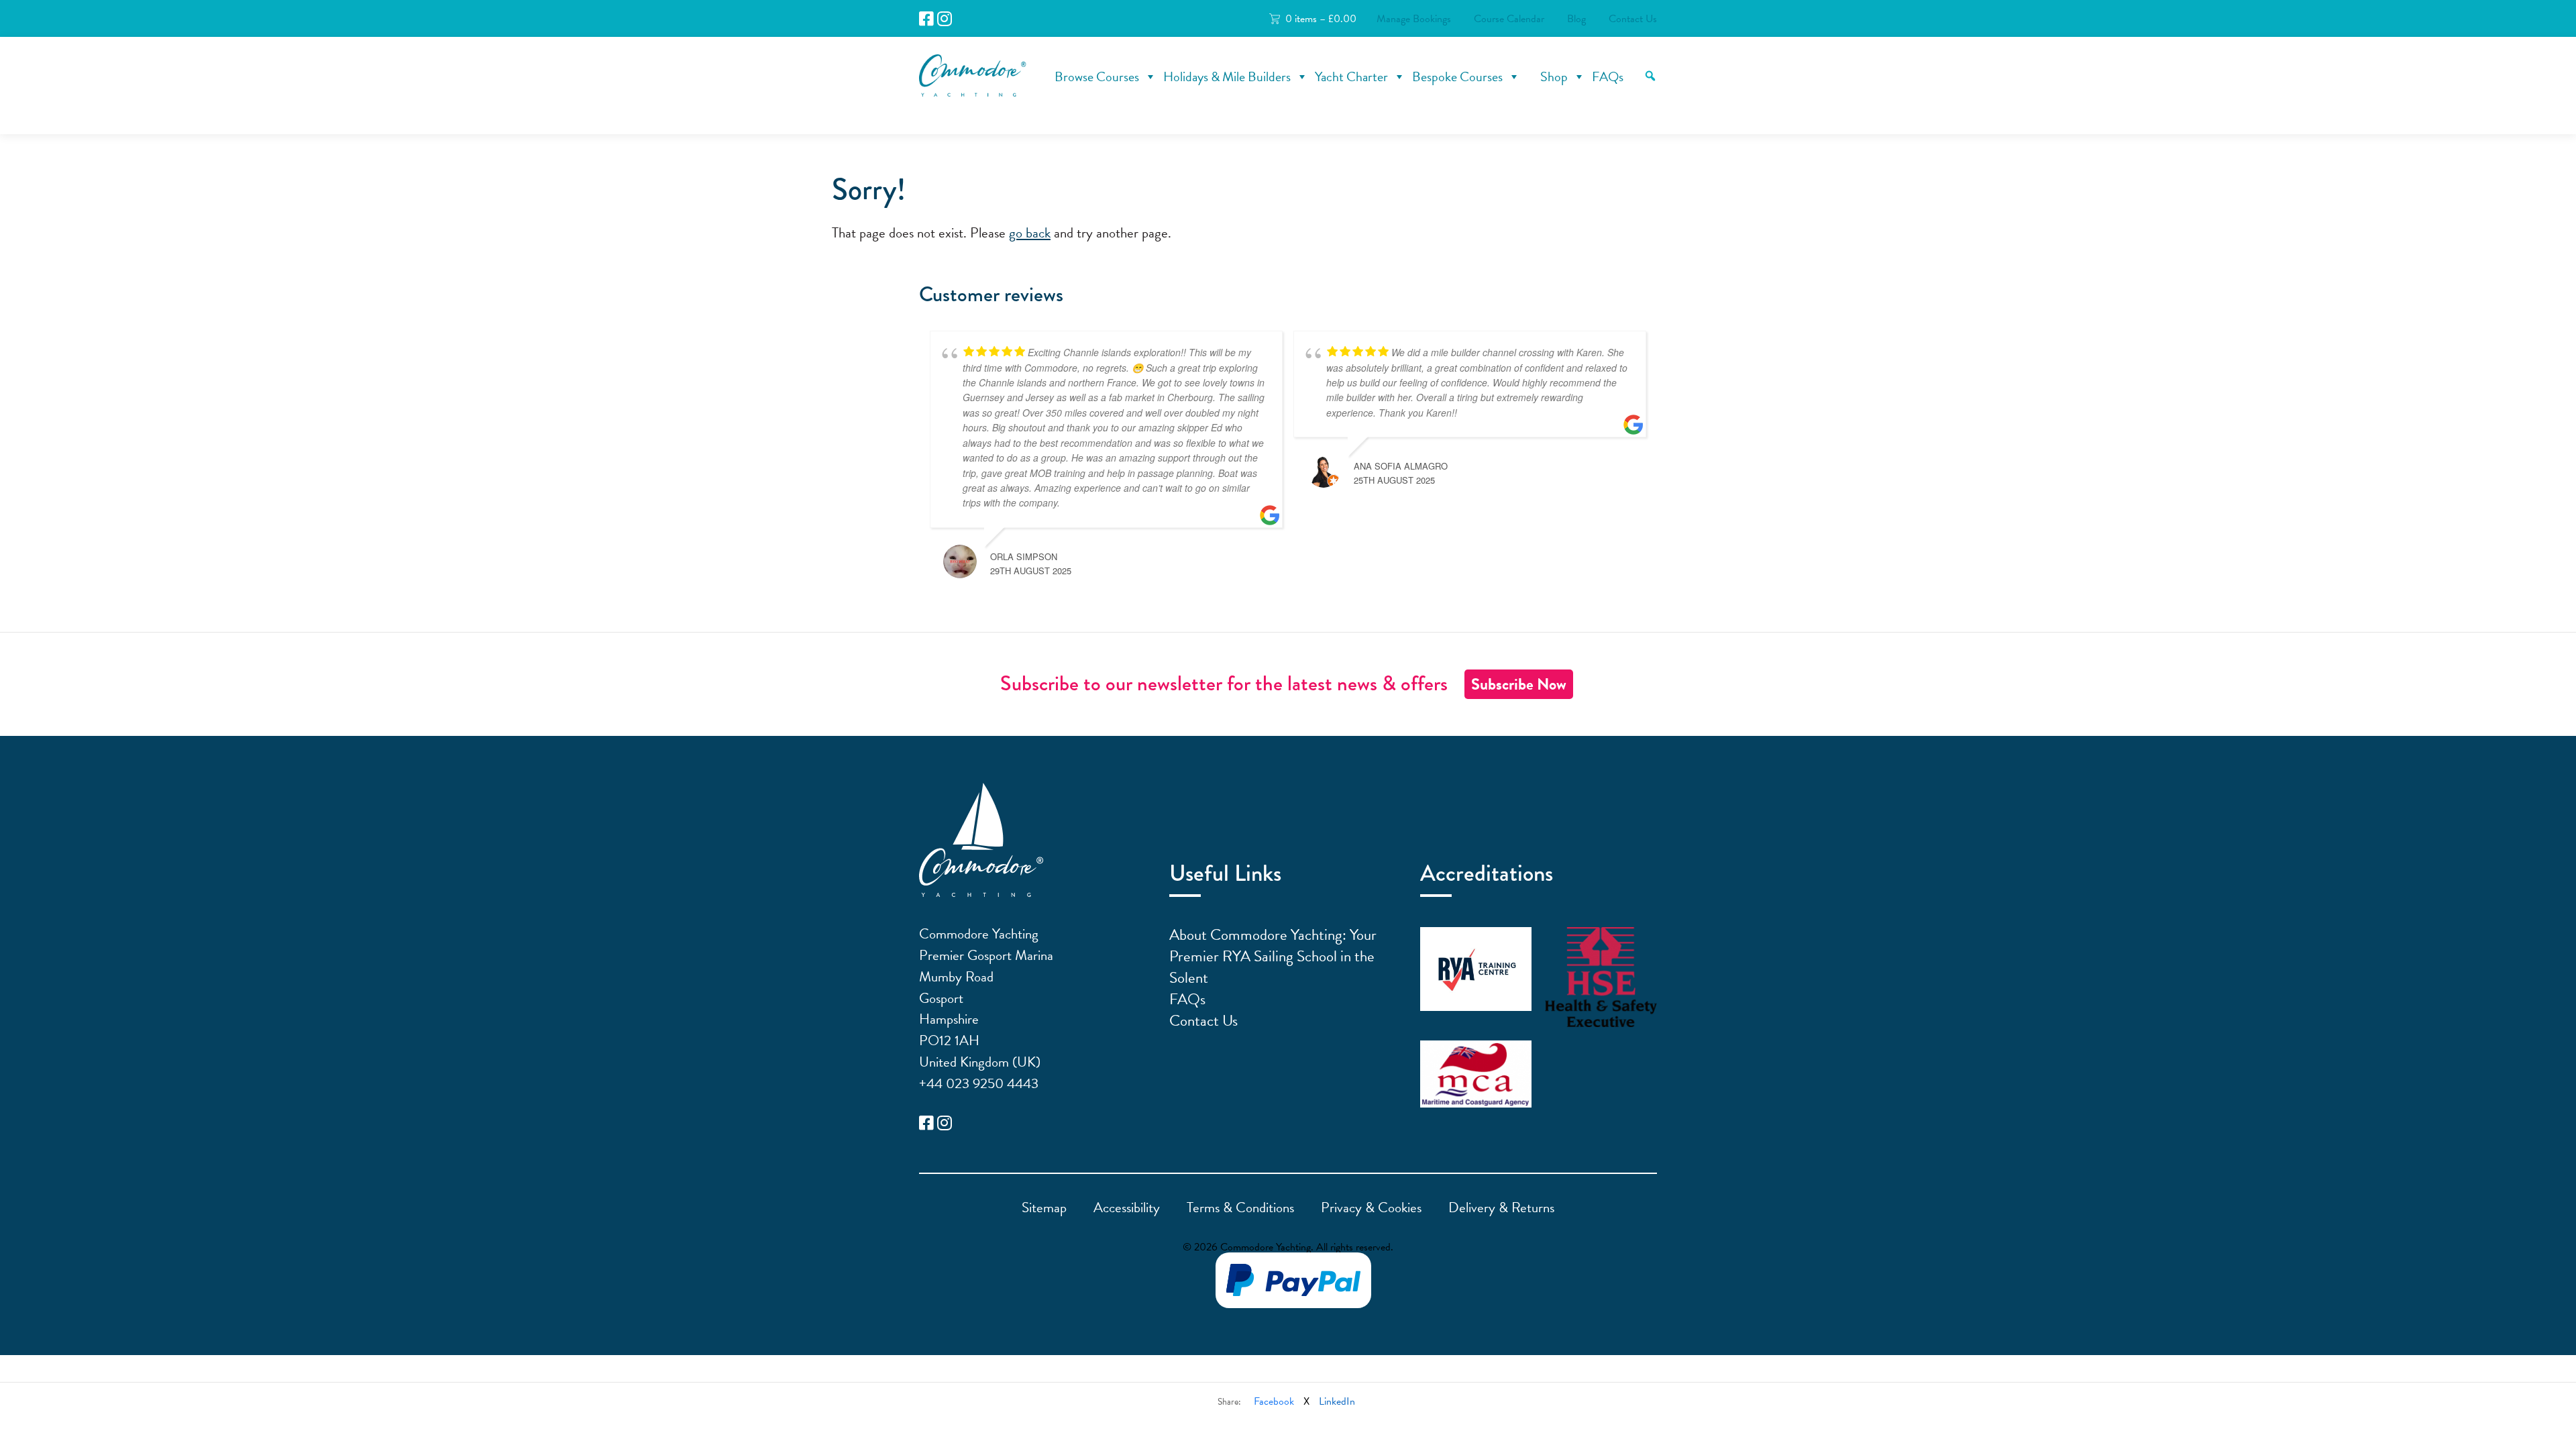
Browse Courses (1097, 76)
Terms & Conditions (1240, 1207)
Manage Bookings (1414, 19)
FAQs (1608, 76)
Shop (1554, 76)
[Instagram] (945, 19)
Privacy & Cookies (1371, 1207)
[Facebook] (926, 19)
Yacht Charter (1351, 76)
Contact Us (1633, 19)
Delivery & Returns (1501, 1207)
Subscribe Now (1519, 684)
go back (1030, 233)
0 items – (1321, 19)
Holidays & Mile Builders (1227, 76)
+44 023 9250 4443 (979, 1083)
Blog (1576, 19)
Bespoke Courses (1457, 76)
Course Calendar (1509, 19)
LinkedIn (1337, 1401)
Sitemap (1044, 1207)
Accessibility (1127, 1207)
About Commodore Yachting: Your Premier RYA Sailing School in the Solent (1273, 956)
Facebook (1274, 1401)
